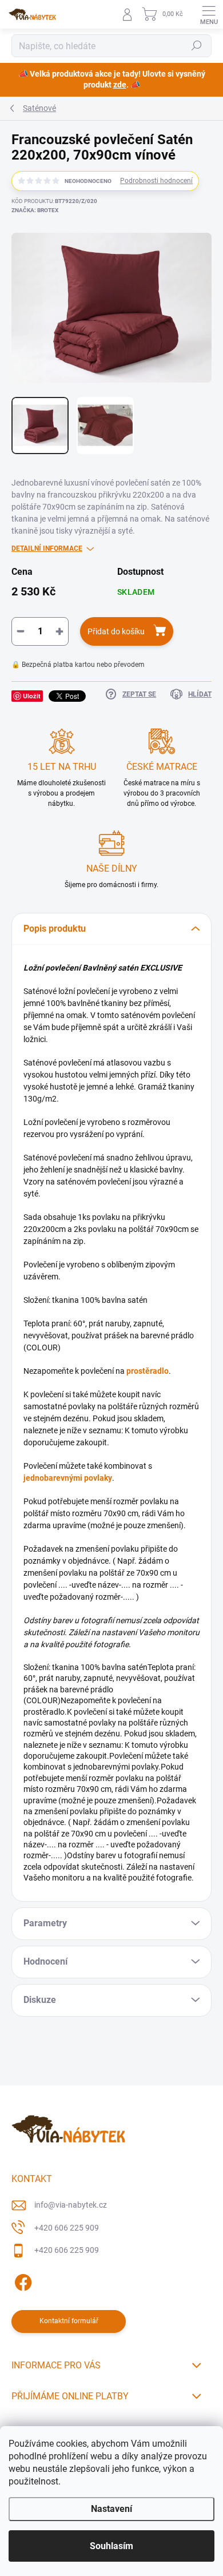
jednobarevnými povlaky (68, 1478)
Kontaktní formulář (69, 2321)
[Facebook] (21, 2281)
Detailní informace (47, 548)
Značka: (35, 210)
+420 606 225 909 (67, 2228)
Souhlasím (111, 2546)
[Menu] (209, 14)
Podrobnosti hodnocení (156, 181)
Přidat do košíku (116, 631)
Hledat (197, 46)
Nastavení (111, 2509)
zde (120, 85)
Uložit (32, 696)
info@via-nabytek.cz (71, 2205)
